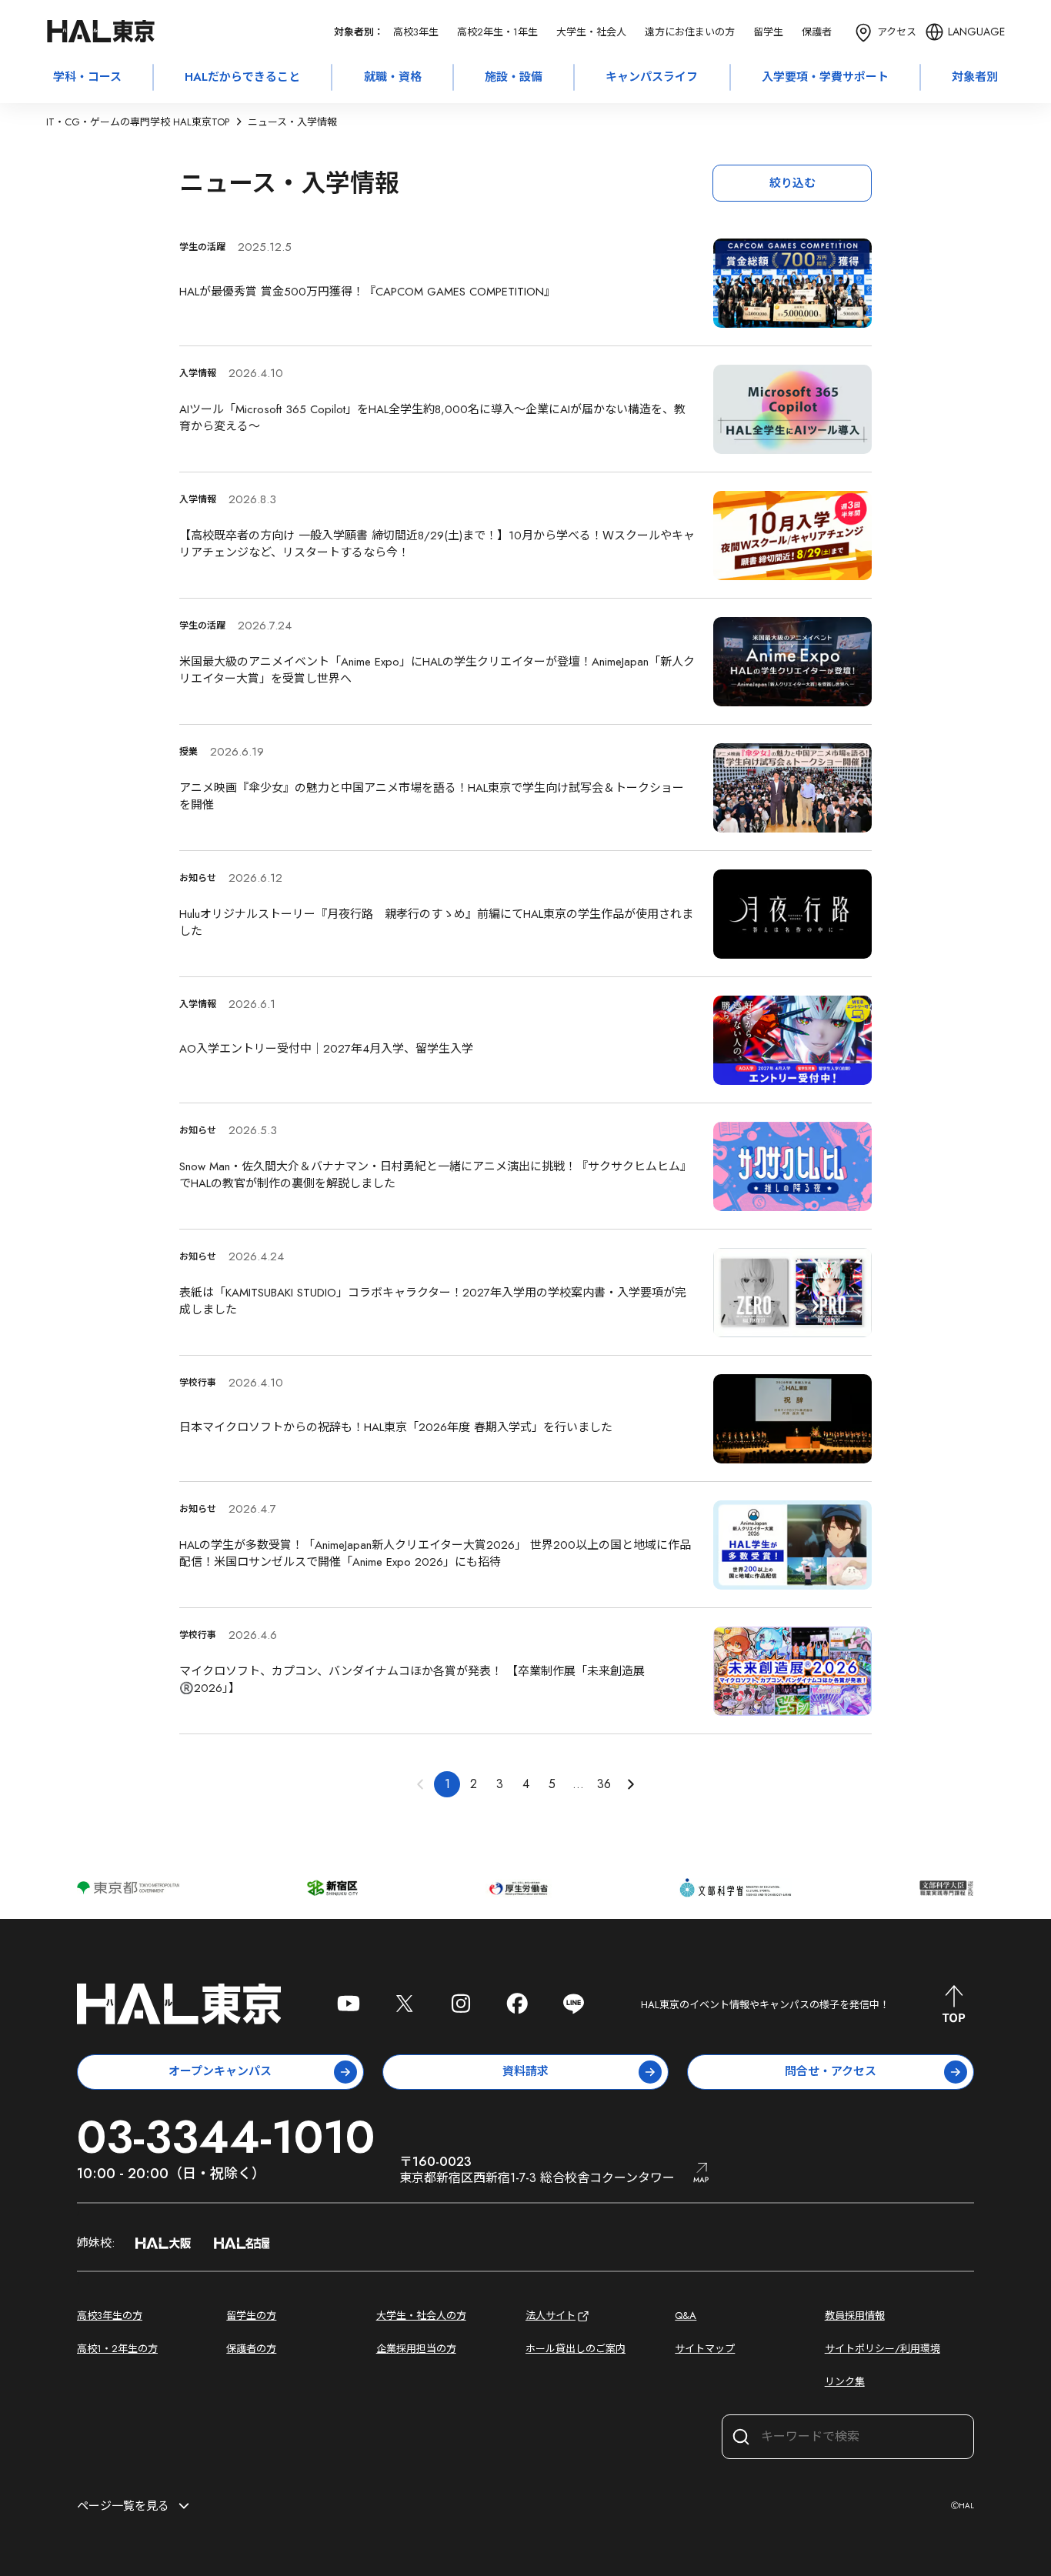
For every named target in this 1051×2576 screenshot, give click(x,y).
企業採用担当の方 (416, 2349)
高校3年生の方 (110, 2316)
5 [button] (552, 1784)
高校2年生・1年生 (497, 32)
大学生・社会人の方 (421, 2316)
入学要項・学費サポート (825, 77)
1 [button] (447, 1784)
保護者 (817, 32)
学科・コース (87, 77)
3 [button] (500, 1784)
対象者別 (975, 77)
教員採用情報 (855, 2316)
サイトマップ (705, 2349)
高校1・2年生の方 (117, 2349)
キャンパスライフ (652, 77)
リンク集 (845, 2382)
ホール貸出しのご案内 (576, 2349)
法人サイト (551, 2316)
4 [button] (526, 1784)
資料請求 (525, 2071)
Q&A (686, 2316)
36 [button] (604, 1784)
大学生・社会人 (591, 32)
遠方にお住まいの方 (690, 32)
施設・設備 (514, 77)
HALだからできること (242, 77)
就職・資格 (393, 77)
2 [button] (474, 1784)
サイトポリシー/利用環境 (883, 2349)
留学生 (768, 32)
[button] (630, 1784)
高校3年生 (416, 32)
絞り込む (792, 183)
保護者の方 (251, 2349)
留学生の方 (251, 2316)
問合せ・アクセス (831, 2071)
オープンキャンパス (220, 2071)
